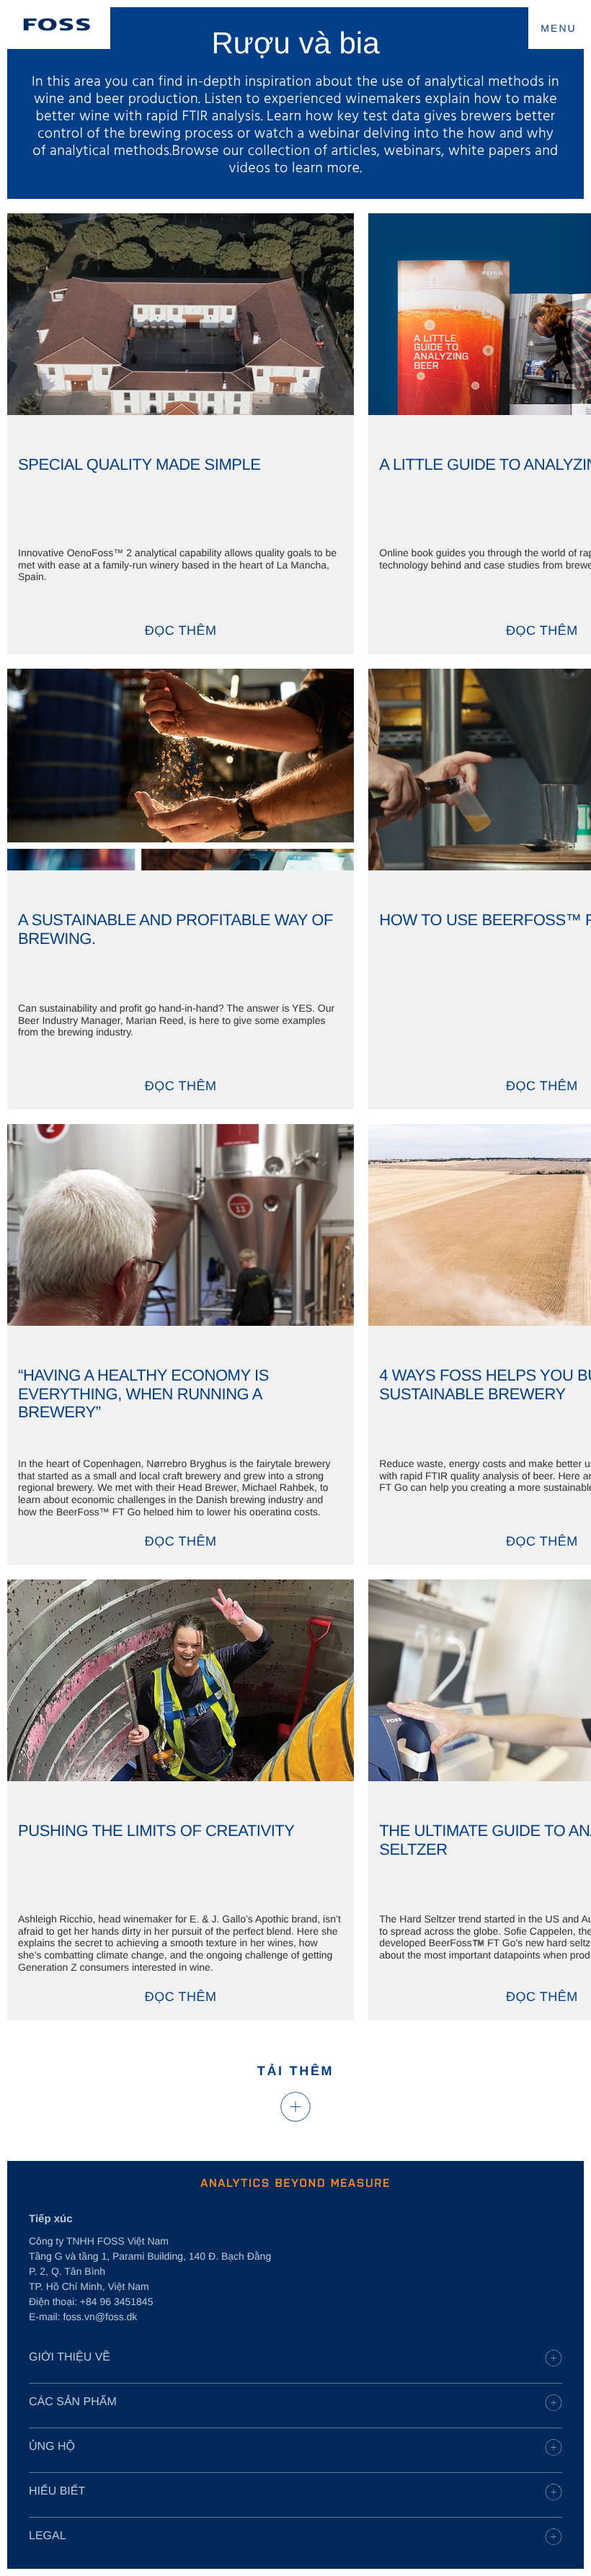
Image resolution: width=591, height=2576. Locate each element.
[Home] (57, 24)
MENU (559, 28)
